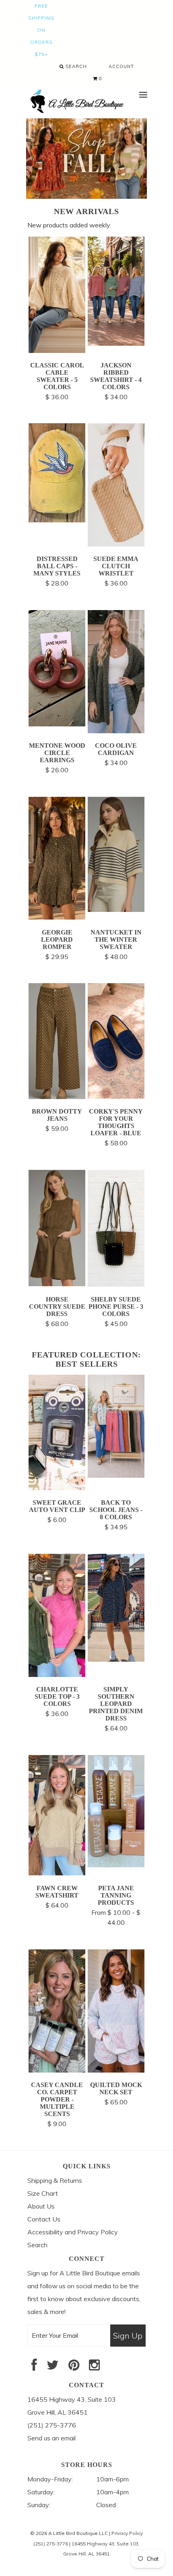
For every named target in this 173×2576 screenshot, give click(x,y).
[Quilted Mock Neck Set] (116, 2070)
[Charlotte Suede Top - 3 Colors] (57, 1675)
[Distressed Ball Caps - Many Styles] (57, 520)
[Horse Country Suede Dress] (57, 1284)
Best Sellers (87, 1364)
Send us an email (51, 2438)
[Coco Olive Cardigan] (116, 731)
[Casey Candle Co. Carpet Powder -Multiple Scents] (57, 2070)
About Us (41, 2206)
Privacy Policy (127, 2533)
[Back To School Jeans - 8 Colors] (116, 1475)
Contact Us (44, 2219)
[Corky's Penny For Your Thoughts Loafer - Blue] (116, 1096)
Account (121, 66)
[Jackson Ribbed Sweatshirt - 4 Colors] (116, 343)
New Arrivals (86, 211)
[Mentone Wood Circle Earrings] (57, 724)
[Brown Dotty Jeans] (57, 1097)
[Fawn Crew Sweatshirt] (57, 1873)
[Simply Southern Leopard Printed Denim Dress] (116, 1659)
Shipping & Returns (55, 2180)
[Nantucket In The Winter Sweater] (116, 910)
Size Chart (43, 2193)
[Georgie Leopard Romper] (57, 917)
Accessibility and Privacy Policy (73, 2232)
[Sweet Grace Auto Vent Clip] (57, 1488)
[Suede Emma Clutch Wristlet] (116, 544)
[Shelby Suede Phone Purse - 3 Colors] (116, 1284)
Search (75, 66)
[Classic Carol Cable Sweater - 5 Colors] (57, 351)
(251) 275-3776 (51, 2544)
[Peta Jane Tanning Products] (116, 1865)
